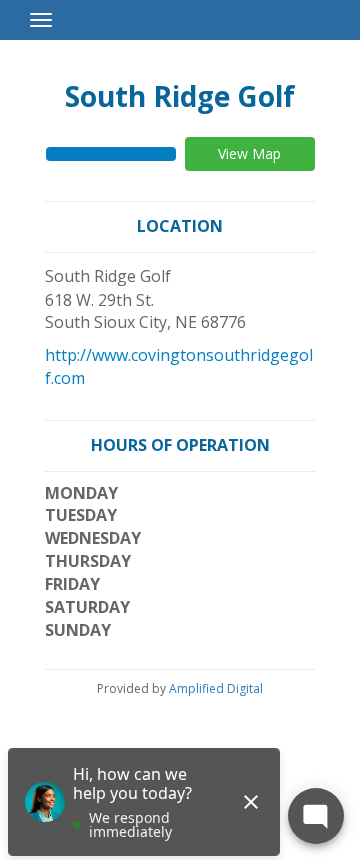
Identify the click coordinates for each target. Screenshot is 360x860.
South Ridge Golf (180, 96)
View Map (249, 153)
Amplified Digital (216, 688)
